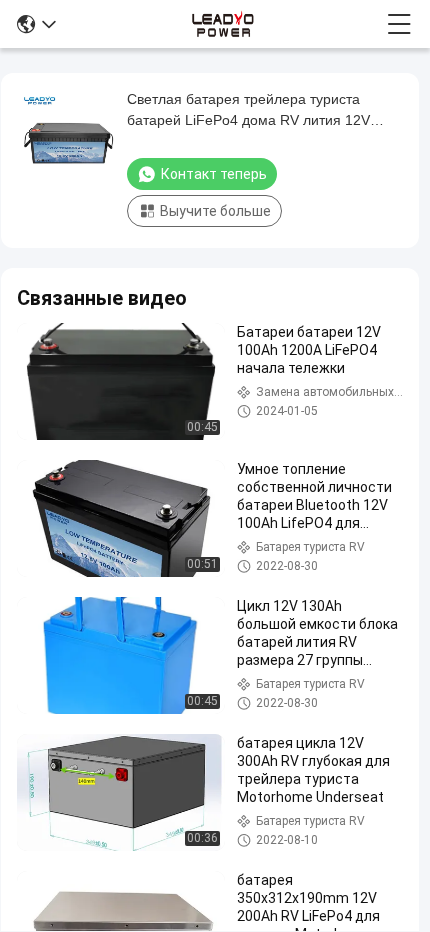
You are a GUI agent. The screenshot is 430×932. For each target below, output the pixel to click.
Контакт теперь (214, 174)
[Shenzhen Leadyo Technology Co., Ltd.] (221, 24)
